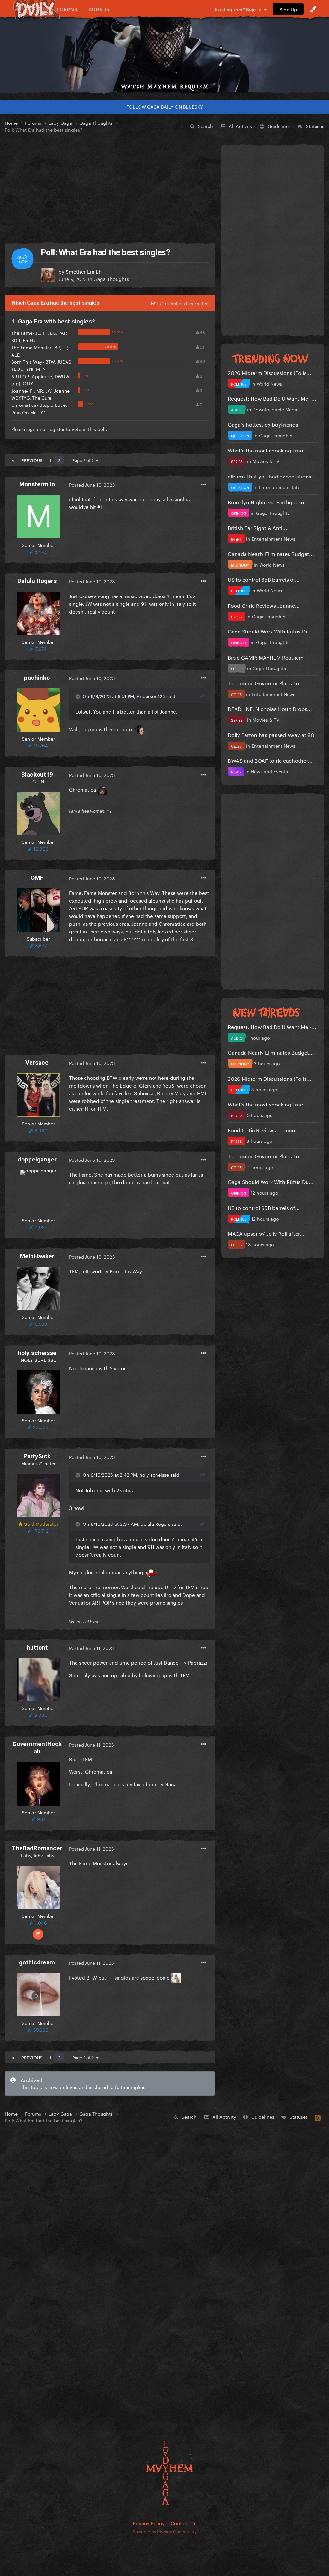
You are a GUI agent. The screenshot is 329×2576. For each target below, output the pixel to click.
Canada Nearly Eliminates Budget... (271, 553)
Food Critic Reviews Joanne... (264, 605)
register (56, 429)
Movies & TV (266, 461)
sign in (34, 429)
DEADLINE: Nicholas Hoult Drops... (270, 708)
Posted (92, 484)
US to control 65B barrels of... (264, 579)
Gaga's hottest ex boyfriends (263, 424)
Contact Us (183, 2523)
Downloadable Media (276, 409)
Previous (32, 460)
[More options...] (203, 485)
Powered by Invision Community (165, 2531)
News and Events (269, 771)
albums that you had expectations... (272, 476)
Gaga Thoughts (111, 278)
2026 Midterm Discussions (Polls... (270, 372)
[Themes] (313, 9)
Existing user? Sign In (240, 9)
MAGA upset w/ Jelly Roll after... (266, 1233)
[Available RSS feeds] (318, 2117)
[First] (13, 460)
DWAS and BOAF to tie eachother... (270, 760)
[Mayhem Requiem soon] (164, 50)
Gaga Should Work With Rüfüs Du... (271, 631)
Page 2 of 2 (84, 460)
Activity (99, 9)
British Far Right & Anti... (258, 527)
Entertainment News (273, 538)
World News (269, 383)
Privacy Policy (149, 2523)
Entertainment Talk (279, 487)
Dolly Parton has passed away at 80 (271, 734)
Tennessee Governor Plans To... (266, 683)
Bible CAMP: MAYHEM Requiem (266, 657)
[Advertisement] (110, 188)
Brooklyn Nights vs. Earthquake (266, 501)
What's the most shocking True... (268, 450)
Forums (67, 9)
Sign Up (288, 9)
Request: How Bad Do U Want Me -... (272, 398)
